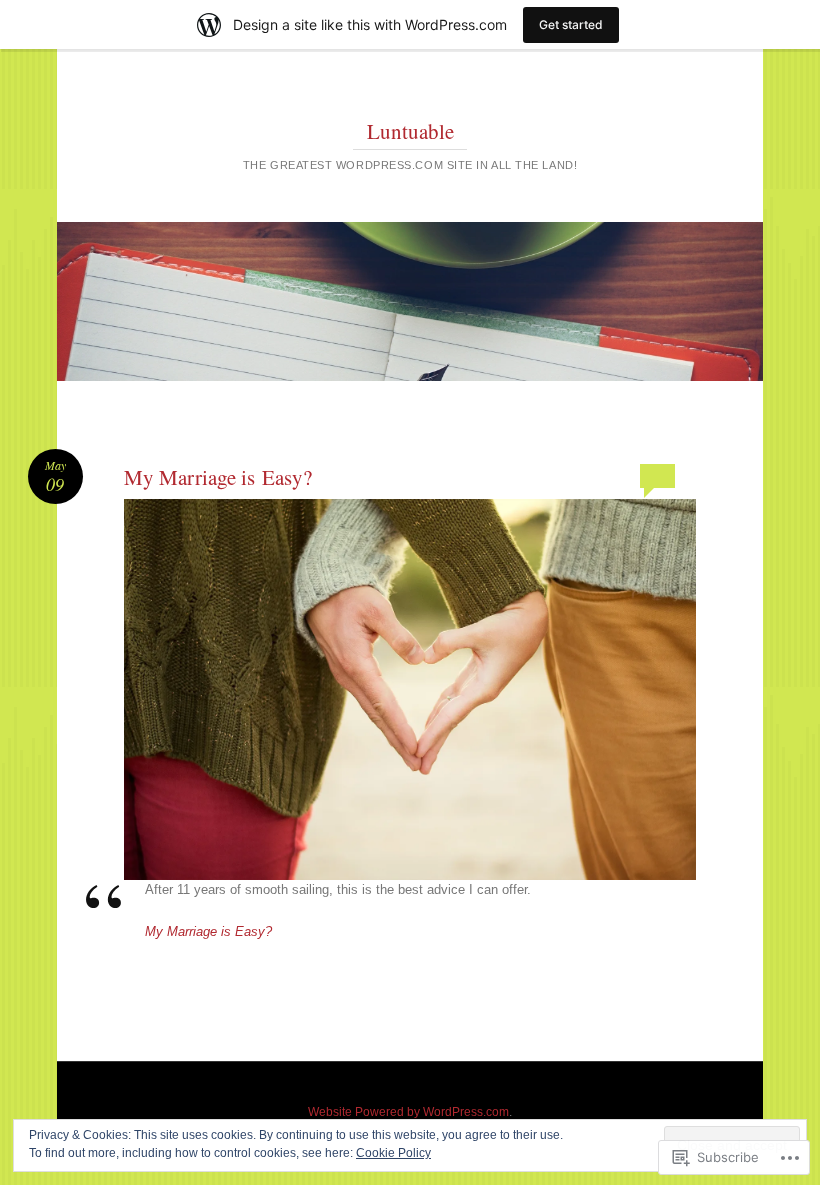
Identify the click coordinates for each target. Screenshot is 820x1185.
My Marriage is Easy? (218, 477)
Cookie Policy (393, 1153)
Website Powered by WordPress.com (408, 1112)
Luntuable (410, 131)
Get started (571, 24)
